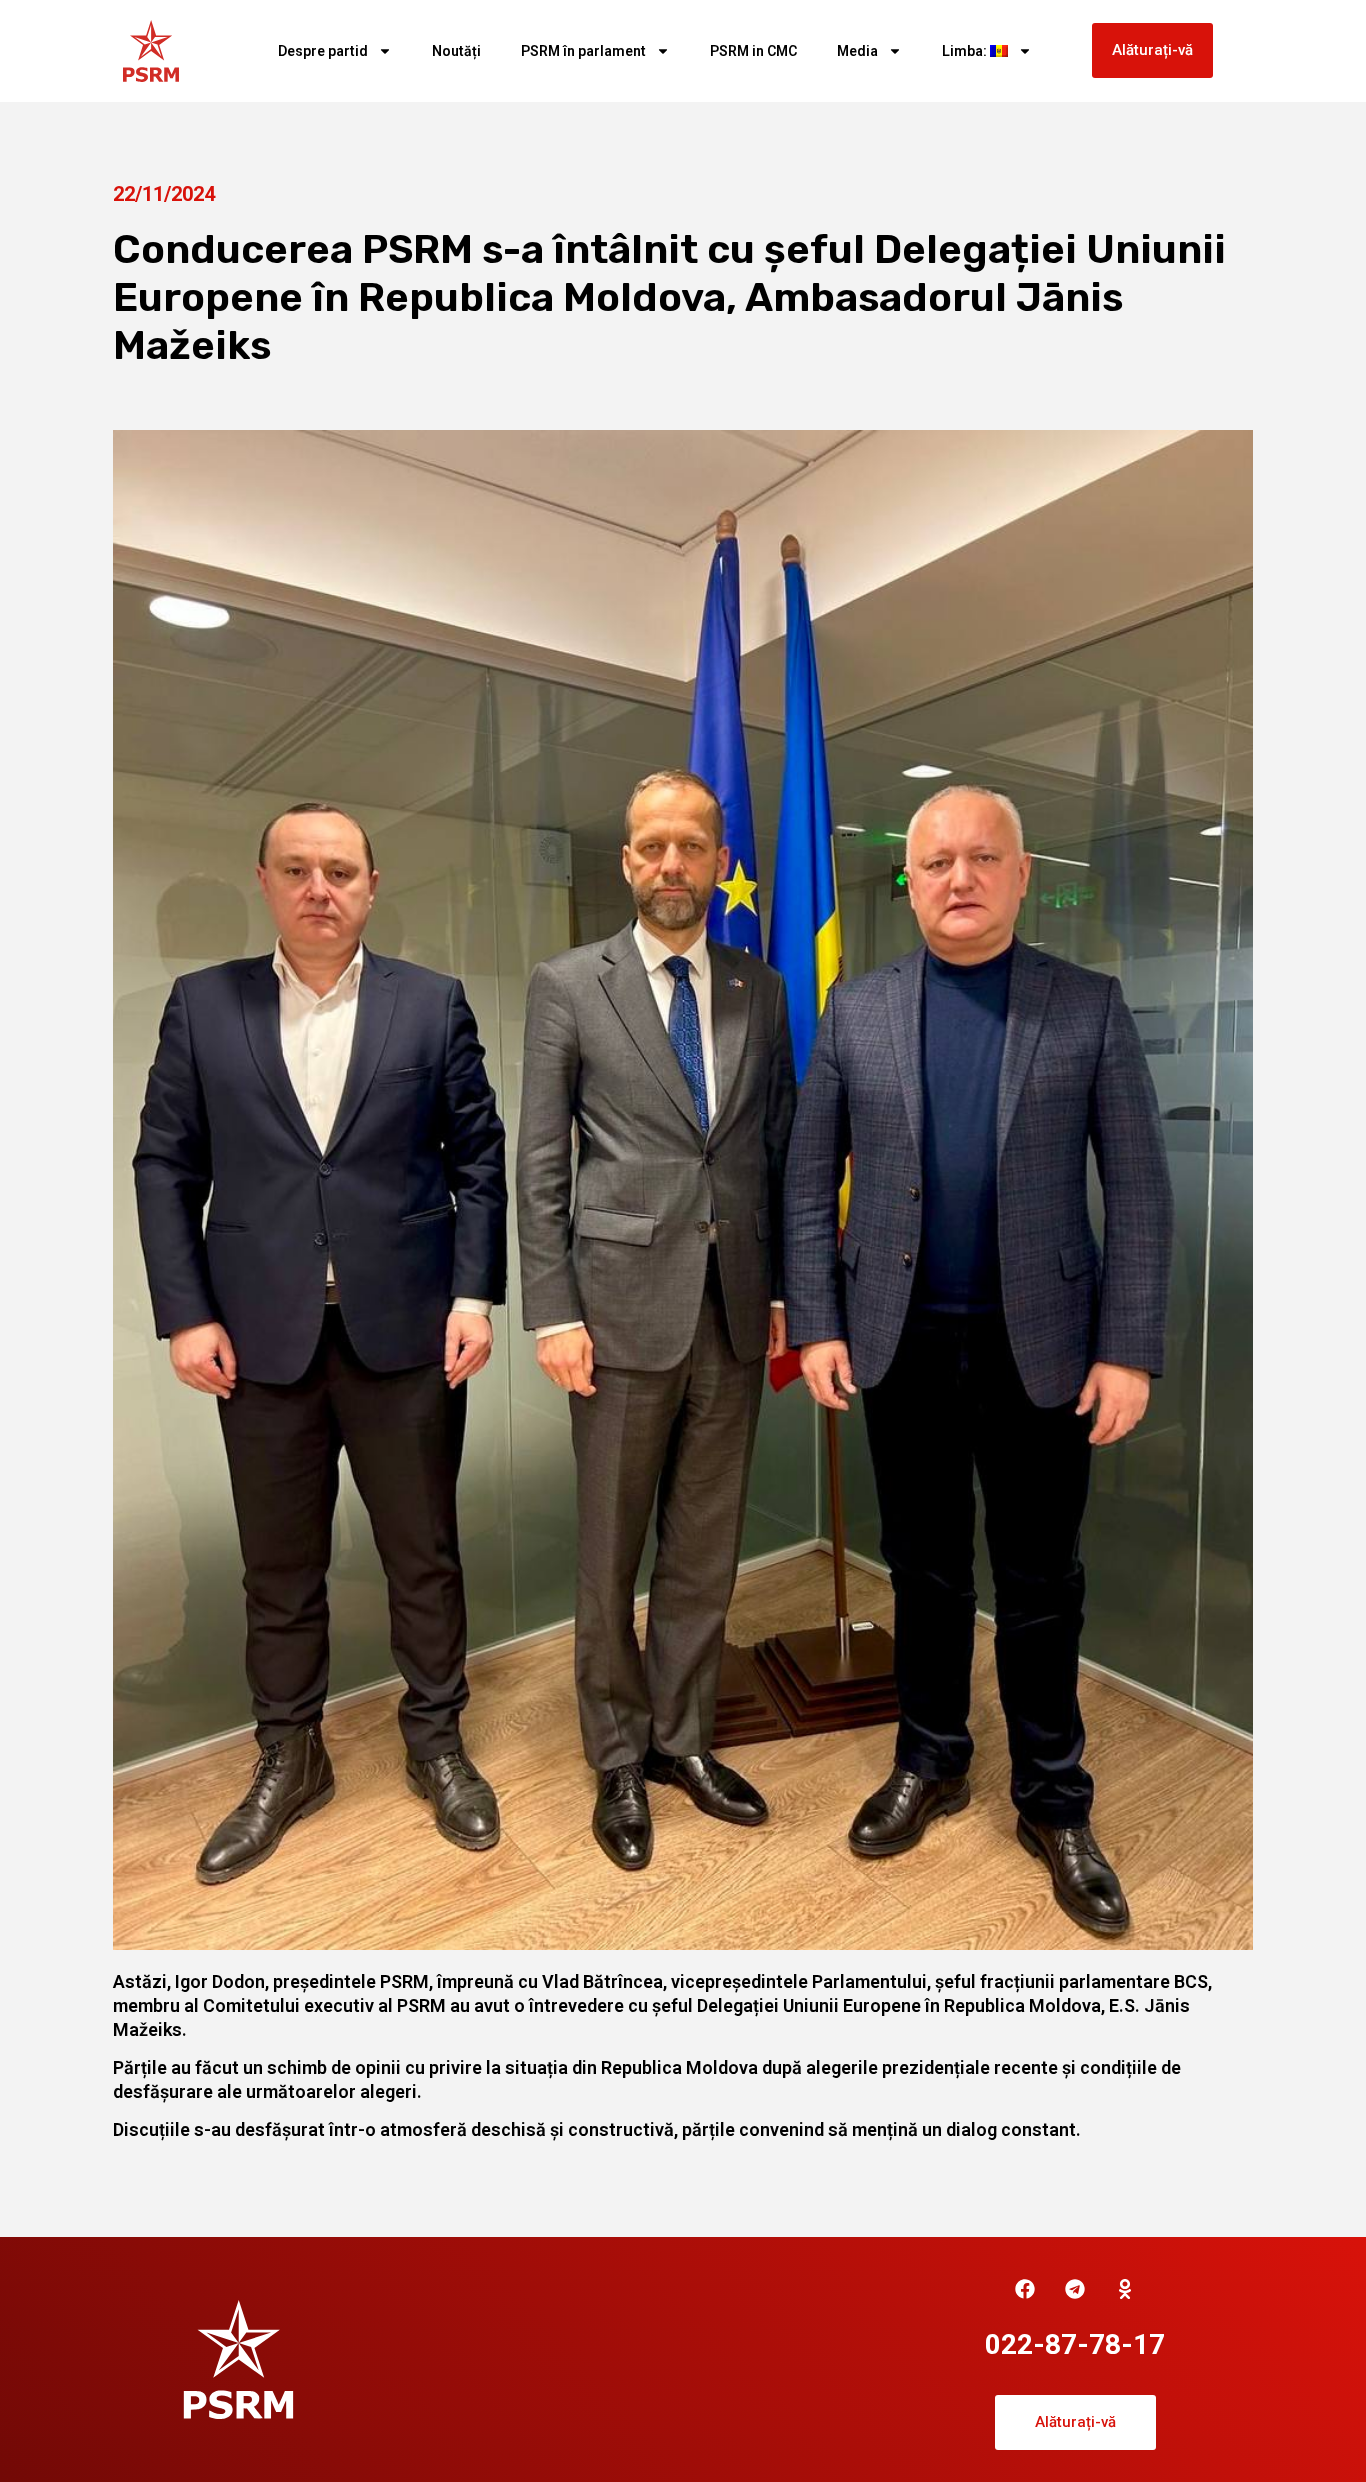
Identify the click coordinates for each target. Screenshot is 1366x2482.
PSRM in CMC (753, 51)
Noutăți (456, 51)
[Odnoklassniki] (1125, 2289)
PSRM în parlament (583, 51)
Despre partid (323, 51)
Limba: (966, 51)
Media (857, 51)
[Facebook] (1025, 2289)
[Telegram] (1075, 2289)
